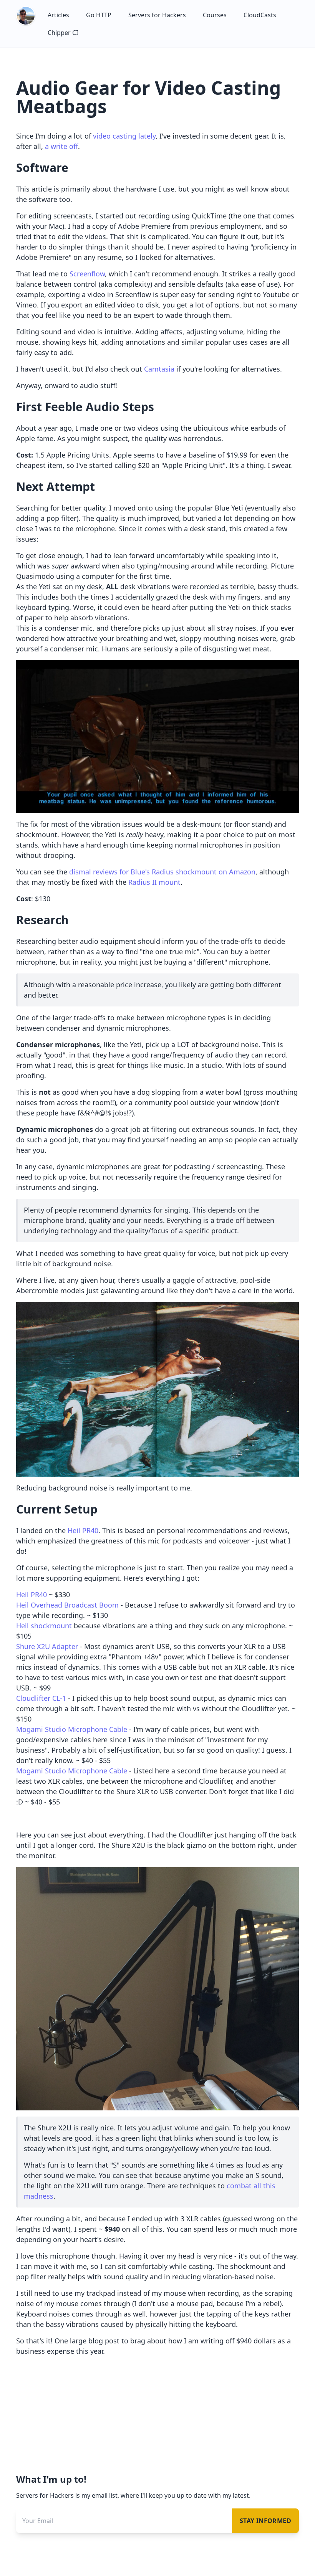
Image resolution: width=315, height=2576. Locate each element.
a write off (61, 146)
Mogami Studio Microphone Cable (72, 1729)
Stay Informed (265, 2521)
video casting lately (124, 136)
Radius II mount (154, 882)
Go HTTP (99, 15)
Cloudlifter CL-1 (41, 1698)
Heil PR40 (83, 1530)
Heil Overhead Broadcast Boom (67, 1605)
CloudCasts (260, 15)
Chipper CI (63, 33)
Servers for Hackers (157, 15)
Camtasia (159, 369)
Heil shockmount (44, 1626)
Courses (215, 15)
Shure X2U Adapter (47, 1646)
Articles (58, 15)
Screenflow (87, 274)
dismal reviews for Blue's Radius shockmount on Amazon (162, 872)
